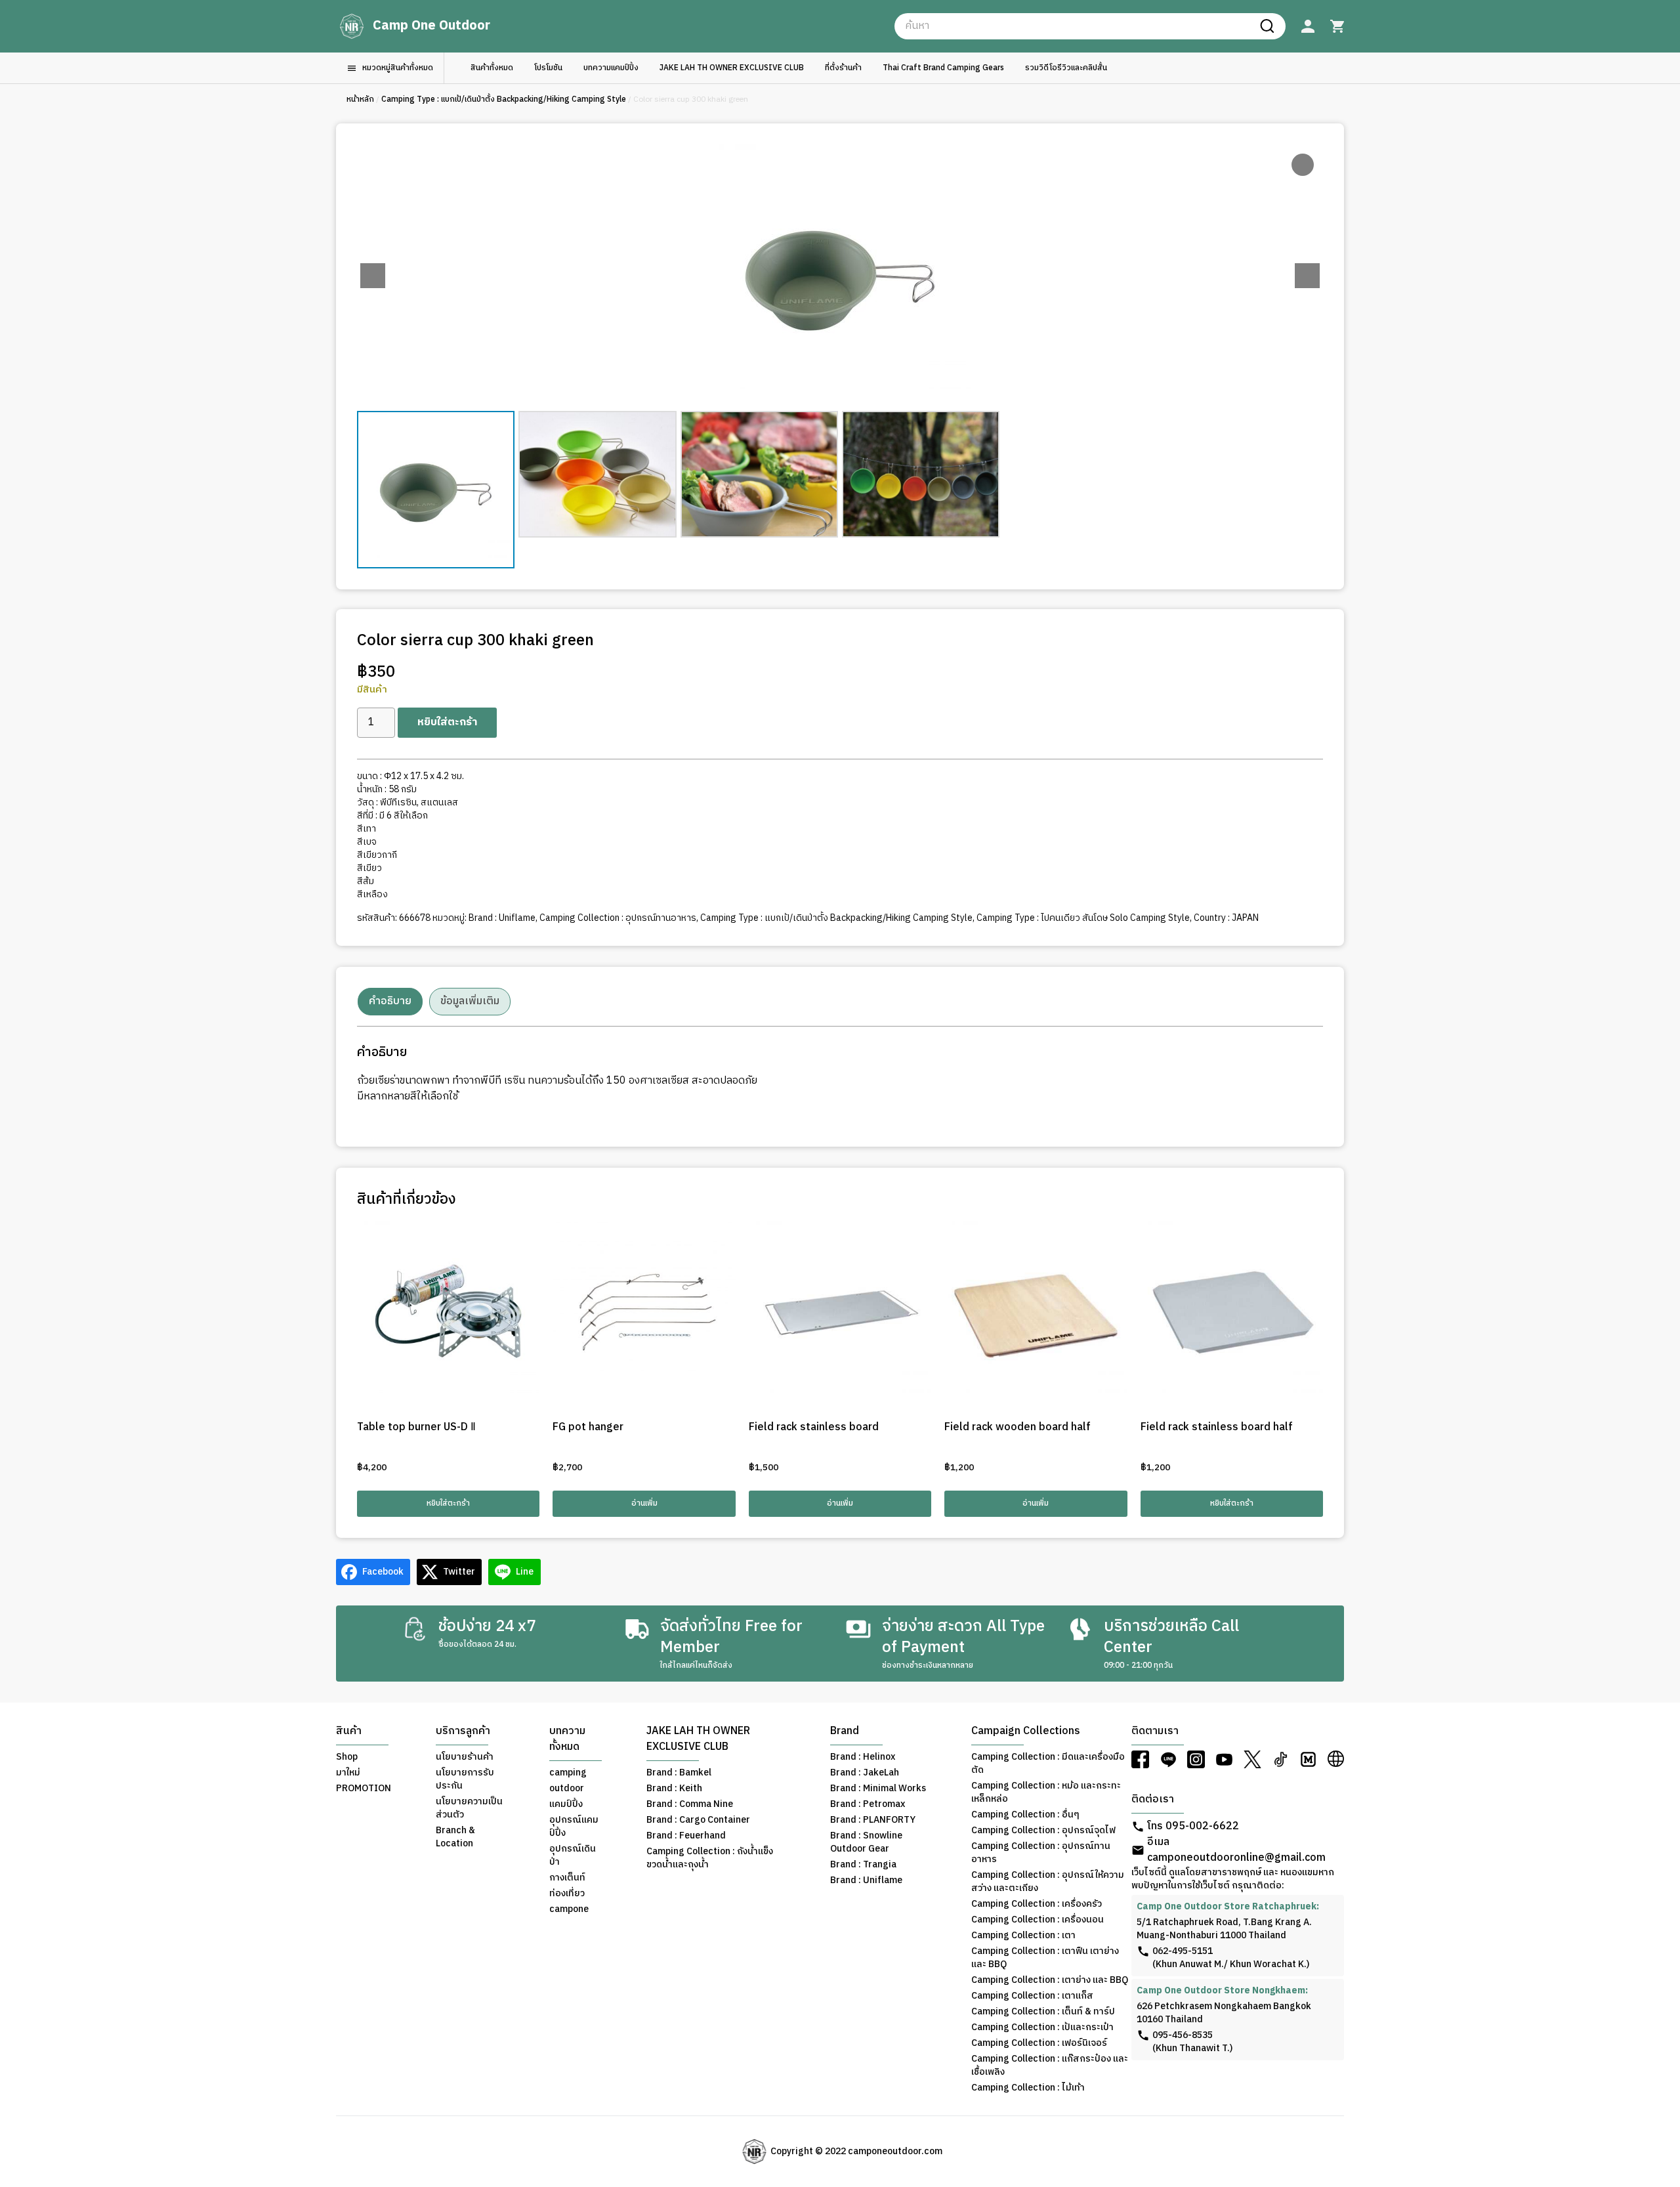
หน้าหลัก (360, 99)
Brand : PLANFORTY (873, 1820)
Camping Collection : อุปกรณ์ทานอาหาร (618, 918)
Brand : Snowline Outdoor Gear (866, 1842)
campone (569, 1909)
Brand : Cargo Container (698, 1820)
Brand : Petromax (868, 1804)
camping (568, 1773)
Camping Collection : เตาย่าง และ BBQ (1050, 1980)
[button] (1307, 276)
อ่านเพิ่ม (644, 1503)
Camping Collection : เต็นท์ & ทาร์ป (1043, 2012)
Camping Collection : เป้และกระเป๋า (1042, 2028)
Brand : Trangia (863, 1865)
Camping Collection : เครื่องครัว (1037, 1904)
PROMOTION (364, 1789)
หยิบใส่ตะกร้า (447, 722)
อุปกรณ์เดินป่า (573, 1856)
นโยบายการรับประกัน (465, 1779)
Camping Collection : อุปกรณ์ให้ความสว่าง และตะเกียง (1048, 1882)
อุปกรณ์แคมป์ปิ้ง (574, 1827)
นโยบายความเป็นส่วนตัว (469, 1808)
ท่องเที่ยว (567, 1894)
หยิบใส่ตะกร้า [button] (448, 1503)
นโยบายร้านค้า (465, 1757)
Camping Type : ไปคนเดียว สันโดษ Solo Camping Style (1083, 918)
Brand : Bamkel (679, 1773)
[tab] (390, 1002)
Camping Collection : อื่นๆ (1025, 1815)
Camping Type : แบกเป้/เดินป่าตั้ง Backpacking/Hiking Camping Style (504, 99)
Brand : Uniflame (502, 918)
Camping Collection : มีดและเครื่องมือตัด (1048, 1764)
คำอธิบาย (390, 1001)
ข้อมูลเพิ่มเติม (470, 1001)
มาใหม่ (348, 1773)
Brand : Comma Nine (690, 1804)
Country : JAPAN (1226, 918)
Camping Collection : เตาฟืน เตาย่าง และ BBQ (1045, 1958)
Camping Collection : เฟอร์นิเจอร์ (1039, 2043)
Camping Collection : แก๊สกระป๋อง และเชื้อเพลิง (1050, 2066)
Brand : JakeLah (865, 1773)
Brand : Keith (674, 1789)
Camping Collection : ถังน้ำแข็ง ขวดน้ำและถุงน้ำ (710, 1858)
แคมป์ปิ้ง (566, 1804)
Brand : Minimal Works (878, 1789)
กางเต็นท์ (567, 1878)
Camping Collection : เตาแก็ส (1032, 1996)
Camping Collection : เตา (1023, 1936)
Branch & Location (455, 1837)
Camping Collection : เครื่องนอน (1038, 1920)
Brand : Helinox (863, 1757)
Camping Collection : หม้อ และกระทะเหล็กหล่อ (1046, 1793)
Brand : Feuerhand (686, 1836)
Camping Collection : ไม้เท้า (1028, 2088)
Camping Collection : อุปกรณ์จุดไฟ (1043, 1831)
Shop (347, 1757)
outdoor (567, 1789)
